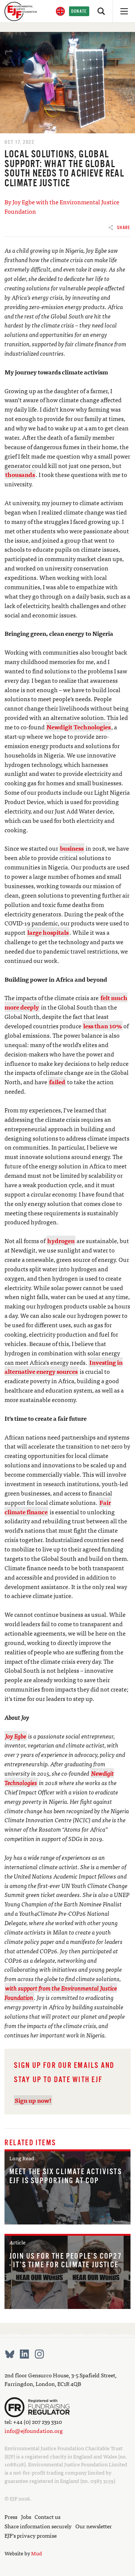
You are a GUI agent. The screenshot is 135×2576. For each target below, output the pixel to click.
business (72, 848)
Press (11, 2516)
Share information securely (38, 2526)
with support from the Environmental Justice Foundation (61, 1993)
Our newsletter (94, 2526)
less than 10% (103, 1026)
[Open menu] (124, 11)
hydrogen (61, 1240)
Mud (37, 2553)
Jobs (26, 2516)
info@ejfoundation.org (34, 2430)
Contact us (47, 2516)
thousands (20, 474)
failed (57, 1082)
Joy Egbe (16, 1736)
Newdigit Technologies (79, 727)
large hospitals (48, 932)
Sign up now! (33, 2100)
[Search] (101, 11)
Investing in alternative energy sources (64, 1367)
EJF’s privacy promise (31, 2535)
